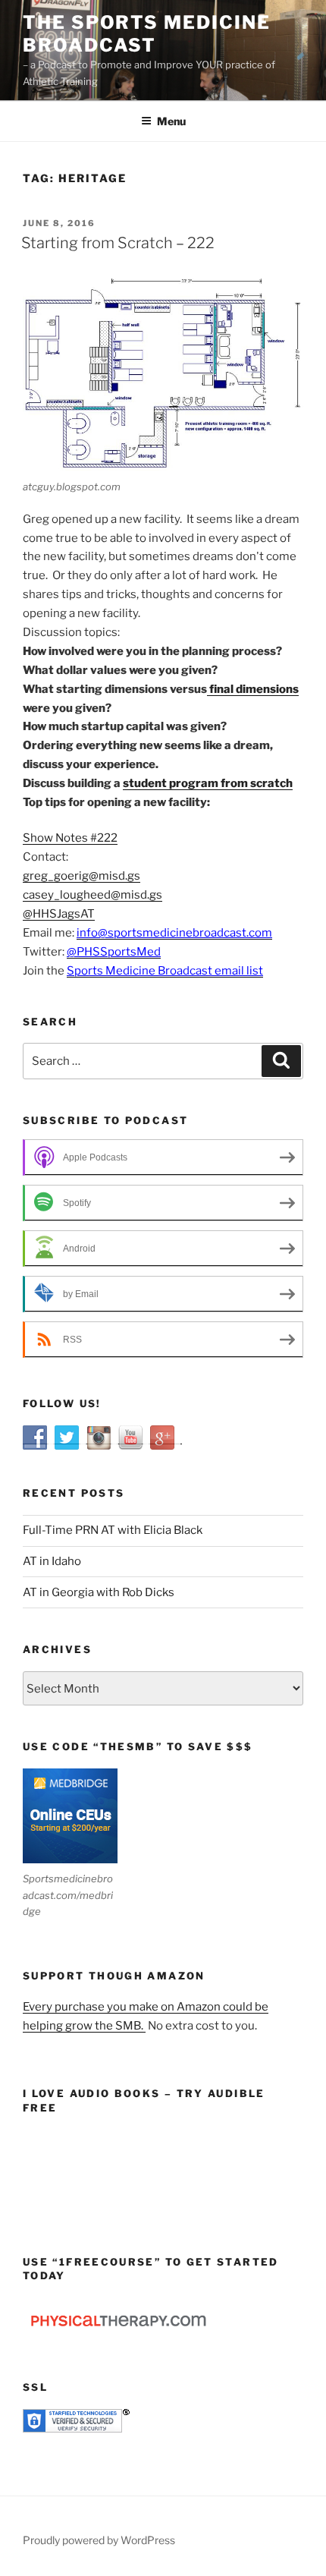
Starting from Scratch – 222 (118, 243)
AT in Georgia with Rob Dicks (99, 1592)
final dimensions (253, 689)
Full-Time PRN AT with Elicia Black (113, 1530)
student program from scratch (208, 783)
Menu (171, 121)
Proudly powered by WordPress (99, 2540)
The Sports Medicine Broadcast (146, 34)
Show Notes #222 (70, 838)
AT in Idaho (52, 1561)
